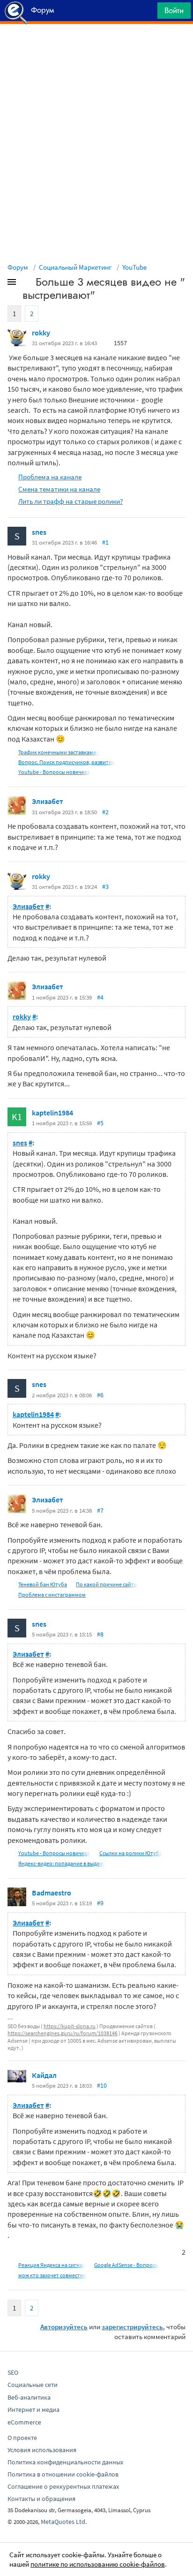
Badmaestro (52, 1893)
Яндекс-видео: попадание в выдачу (62, 1863)
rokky (41, 333)
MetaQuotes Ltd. (64, 2522)
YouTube (134, 267)
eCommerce (24, 2422)
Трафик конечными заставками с (59, 752)
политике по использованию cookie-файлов (98, 2564)
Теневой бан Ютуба (43, 1584)
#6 (100, 1395)
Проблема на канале (50, 477)
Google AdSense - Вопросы (126, 2265)
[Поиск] (147, 13)
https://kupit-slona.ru (70, 2026)
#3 (105, 886)
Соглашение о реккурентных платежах (63, 2486)
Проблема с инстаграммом (52, 1595)
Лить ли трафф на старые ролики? (71, 501)
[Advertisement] (96, 47)
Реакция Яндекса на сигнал (52, 2265)
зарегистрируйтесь (132, 2327)
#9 (100, 1903)
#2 (105, 812)
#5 (100, 1123)
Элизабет (48, 801)
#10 (102, 2085)
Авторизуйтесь (64, 2327)
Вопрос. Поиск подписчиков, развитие (67, 762)
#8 (100, 1634)
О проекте (22, 2438)
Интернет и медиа (33, 2409)
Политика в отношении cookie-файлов (63, 2474)
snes (39, 532)
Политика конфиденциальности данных (65, 2462)
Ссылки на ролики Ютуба (131, 1853)
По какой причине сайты (107, 1584)
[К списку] (27, 284)
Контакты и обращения (41, 2499)
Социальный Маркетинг (75, 267)
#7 (100, 1510)
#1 (105, 542)
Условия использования (42, 2450)
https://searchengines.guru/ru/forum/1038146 (63, 2033)
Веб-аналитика (29, 2397)
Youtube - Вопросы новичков (54, 772)
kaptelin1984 (52, 1113)
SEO (13, 2372)
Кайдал (44, 2075)
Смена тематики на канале (59, 489)
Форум (18, 267)
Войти (174, 10)
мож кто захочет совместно (52, 2275)
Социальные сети (33, 2385)
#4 (100, 997)
